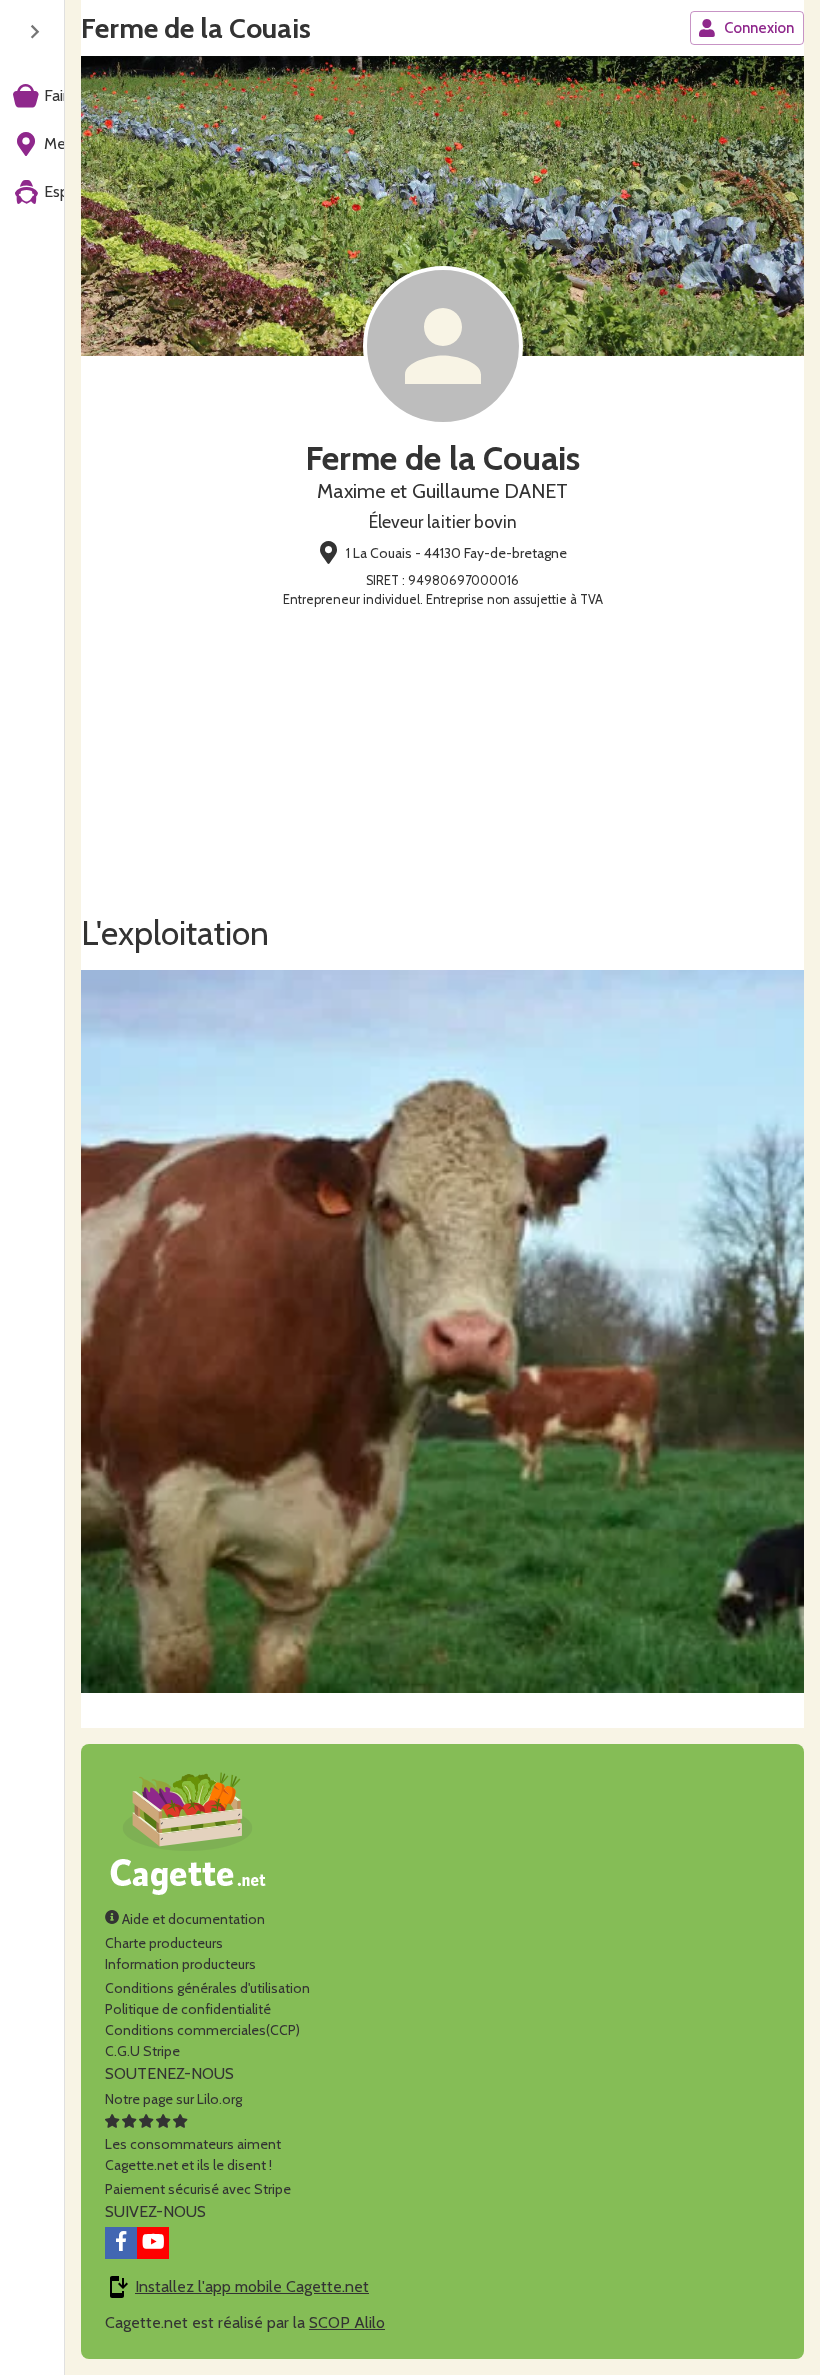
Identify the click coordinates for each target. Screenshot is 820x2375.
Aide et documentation (192, 1919)
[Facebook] (121, 2243)
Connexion (759, 28)
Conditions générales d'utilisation (207, 1988)
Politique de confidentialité (188, 2009)
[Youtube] (153, 2243)
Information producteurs (180, 1964)
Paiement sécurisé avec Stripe (198, 2189)
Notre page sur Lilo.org (173, 2099)
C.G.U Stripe (142, 2051)
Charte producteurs (164, 1943)
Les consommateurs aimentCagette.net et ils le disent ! (193, 2154)
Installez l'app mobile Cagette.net (252, 2286)
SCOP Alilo (347, 2322)
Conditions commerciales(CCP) (202, 2030)
